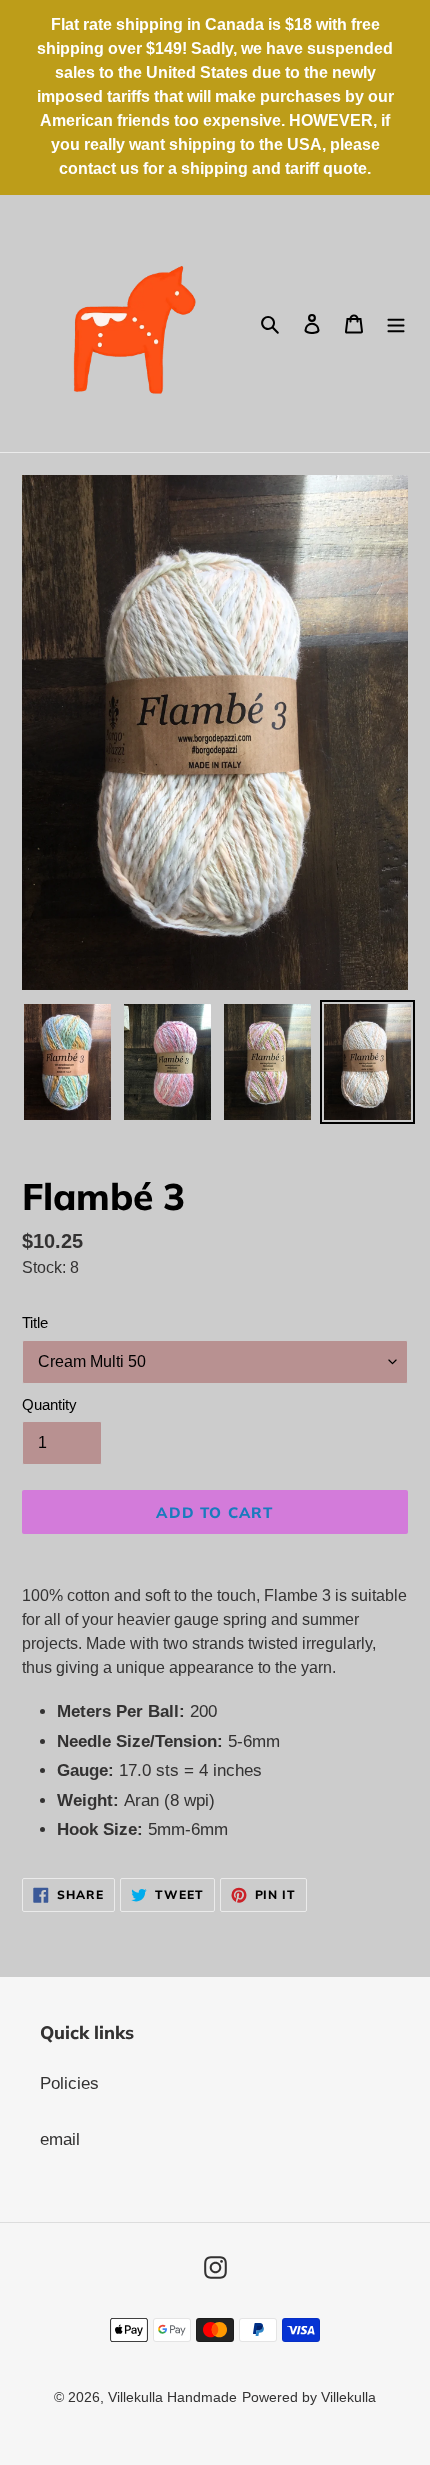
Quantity (49, 1404)
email (60, 2139)
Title (35, 1322)
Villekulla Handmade (172, 2397)
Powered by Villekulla (309, 2397)
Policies (69, 2083)
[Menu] (396, 324)
